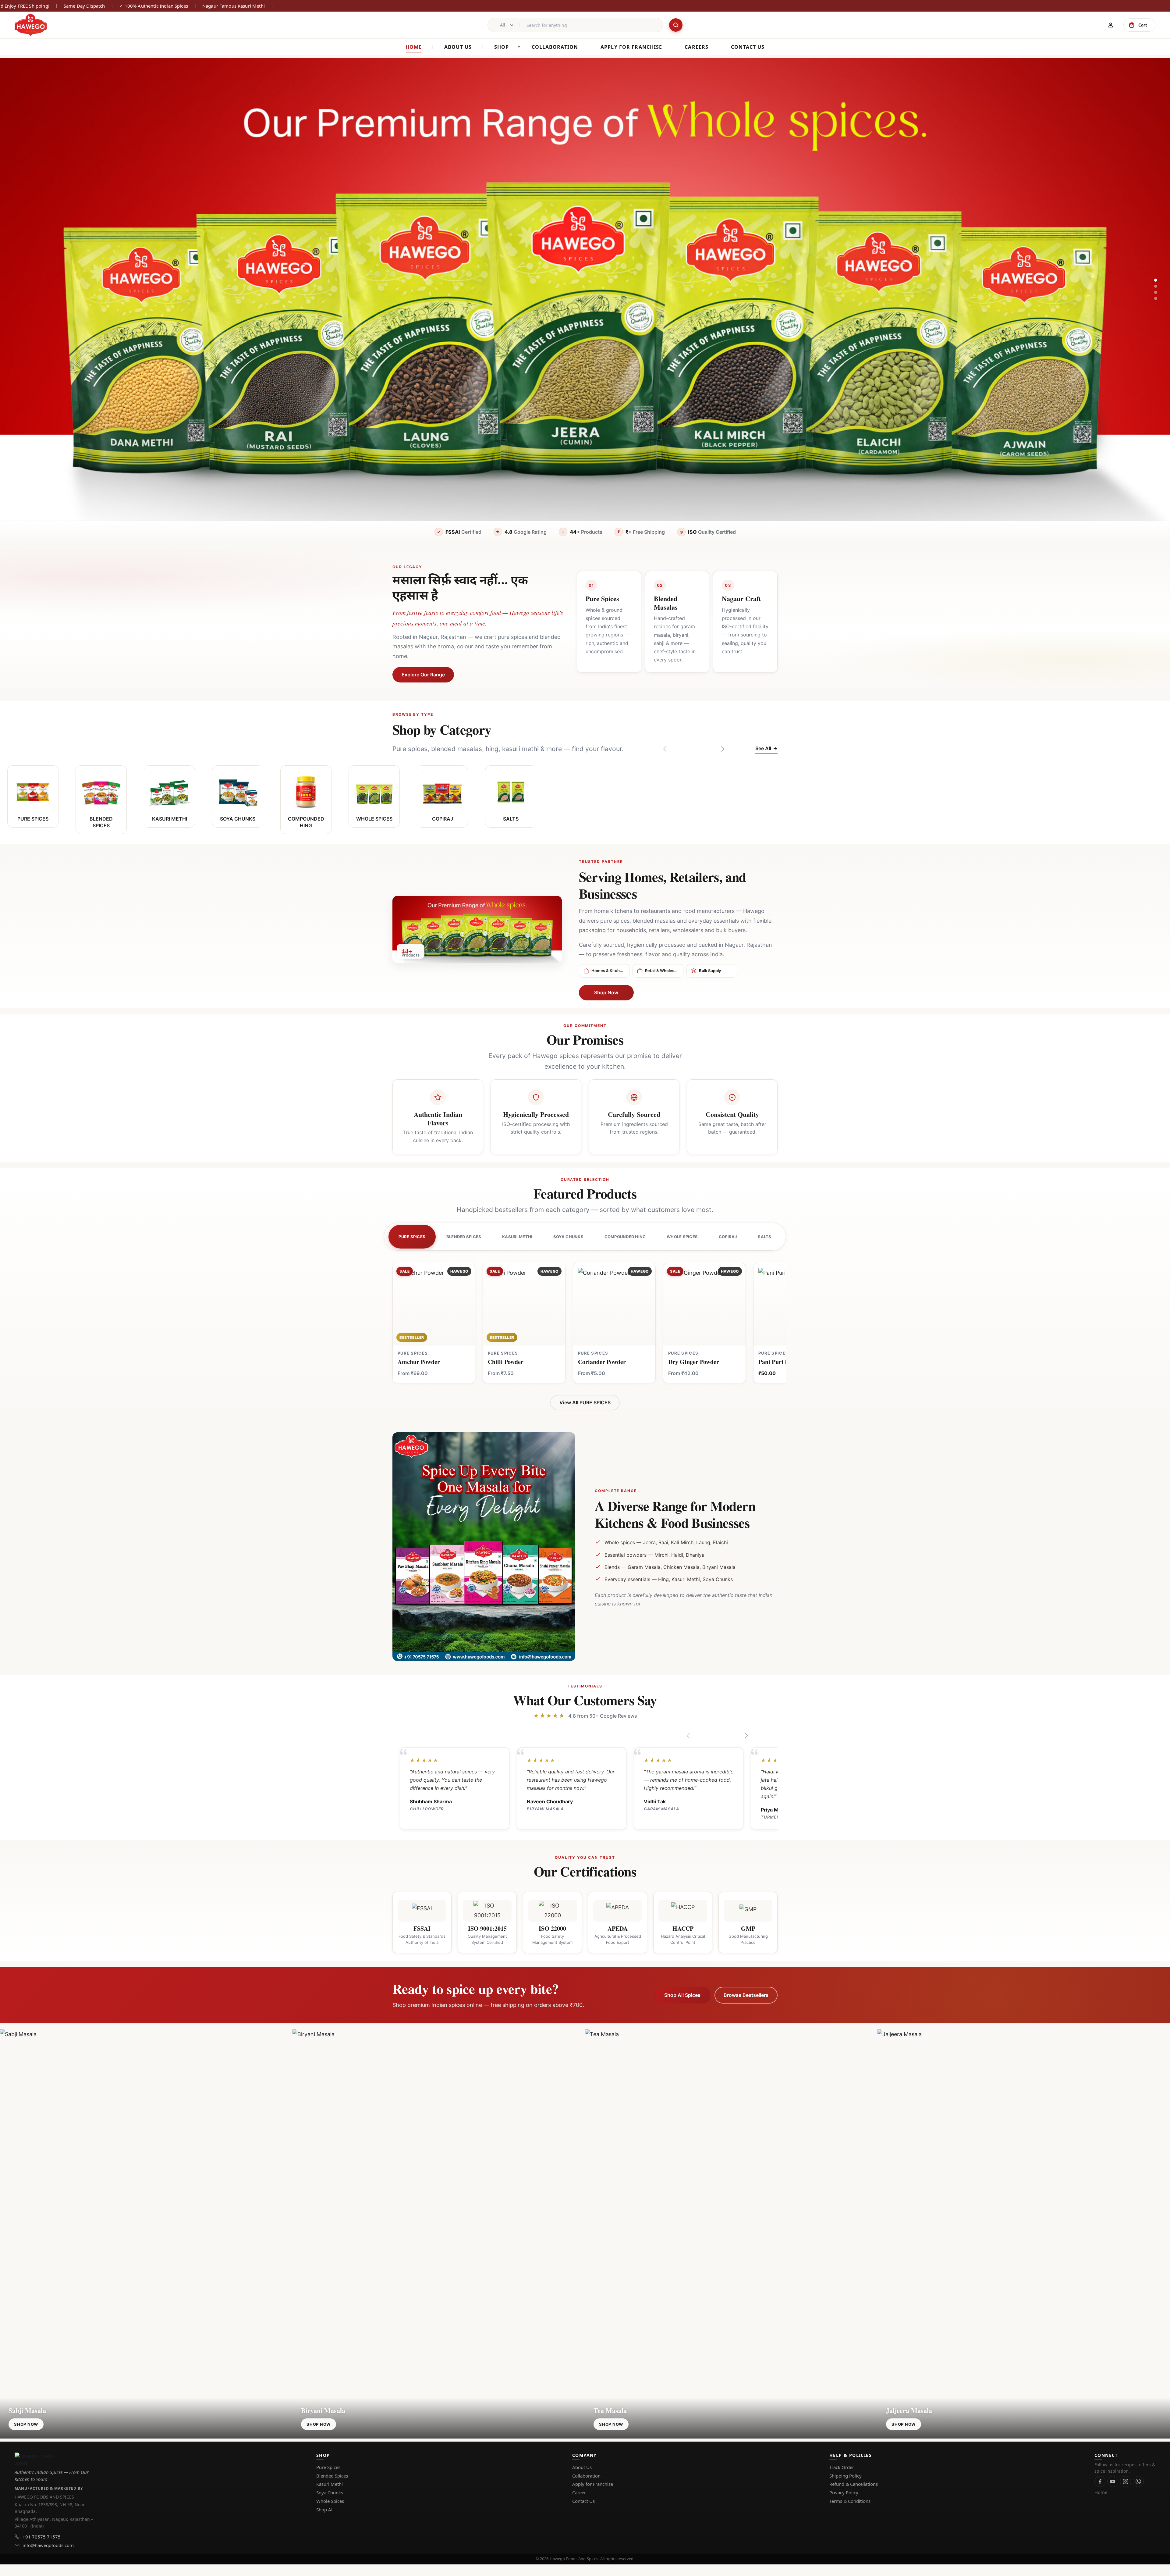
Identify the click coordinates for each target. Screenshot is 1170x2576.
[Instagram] (1126, 2482)
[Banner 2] (1156, 286)
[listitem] (33, 796)
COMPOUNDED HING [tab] (625, 1237)
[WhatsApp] (1138, 2482)
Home (414, 47)
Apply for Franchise (593, 2484)
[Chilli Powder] (524, 1304)
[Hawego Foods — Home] (36, 2459)
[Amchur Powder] (434, 1304)
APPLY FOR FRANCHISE (631, 47)
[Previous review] (689, 1736)
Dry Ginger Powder (694, 1362)
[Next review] (746, 1736)
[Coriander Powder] (614, 1304)
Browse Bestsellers (746, 1995)
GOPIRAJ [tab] (728, 1237)
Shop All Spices (682, 1995)
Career (579, 2492)
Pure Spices (328, 2467)
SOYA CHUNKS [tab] (568, 1237)
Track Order (842, 2467)
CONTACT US (748, 47)
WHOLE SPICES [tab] (682, 1237)
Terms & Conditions (850, 2501)
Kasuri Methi (330, 2484)
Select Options (434, 1337)
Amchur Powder (419, 1362)
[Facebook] (1100, 2482)
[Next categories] (722, 749)
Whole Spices (330, 2501)
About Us (582, 2467)
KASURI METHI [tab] (517, 1237)
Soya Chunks (330, 2492)
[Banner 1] (1156, 280)
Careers (697, 47)
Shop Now (606, 992)
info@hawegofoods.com (48, 2545)
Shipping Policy (846, 2476)
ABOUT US (458, 47)
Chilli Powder (506, 1362)
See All (763, 748)
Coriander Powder (602, 1362)
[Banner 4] (1156, 298)
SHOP (502, 47)
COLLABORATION (555, 47)
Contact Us (583, 2501)
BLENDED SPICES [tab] (464, 1237)
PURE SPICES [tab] (412, 1237)
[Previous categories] (665, 749)
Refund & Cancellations (854, 2484)
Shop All (325, 2510)
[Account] (1111, 25)
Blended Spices (332, 2476)
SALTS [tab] (764, 1237)
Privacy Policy (844, 2492)
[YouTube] (1113, 2482)
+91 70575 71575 (42, 2537)
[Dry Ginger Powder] (704, 1304)
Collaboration (586, 2476)
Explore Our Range (423, 675)
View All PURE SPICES (585, 1402)
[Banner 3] (1156, 292)
